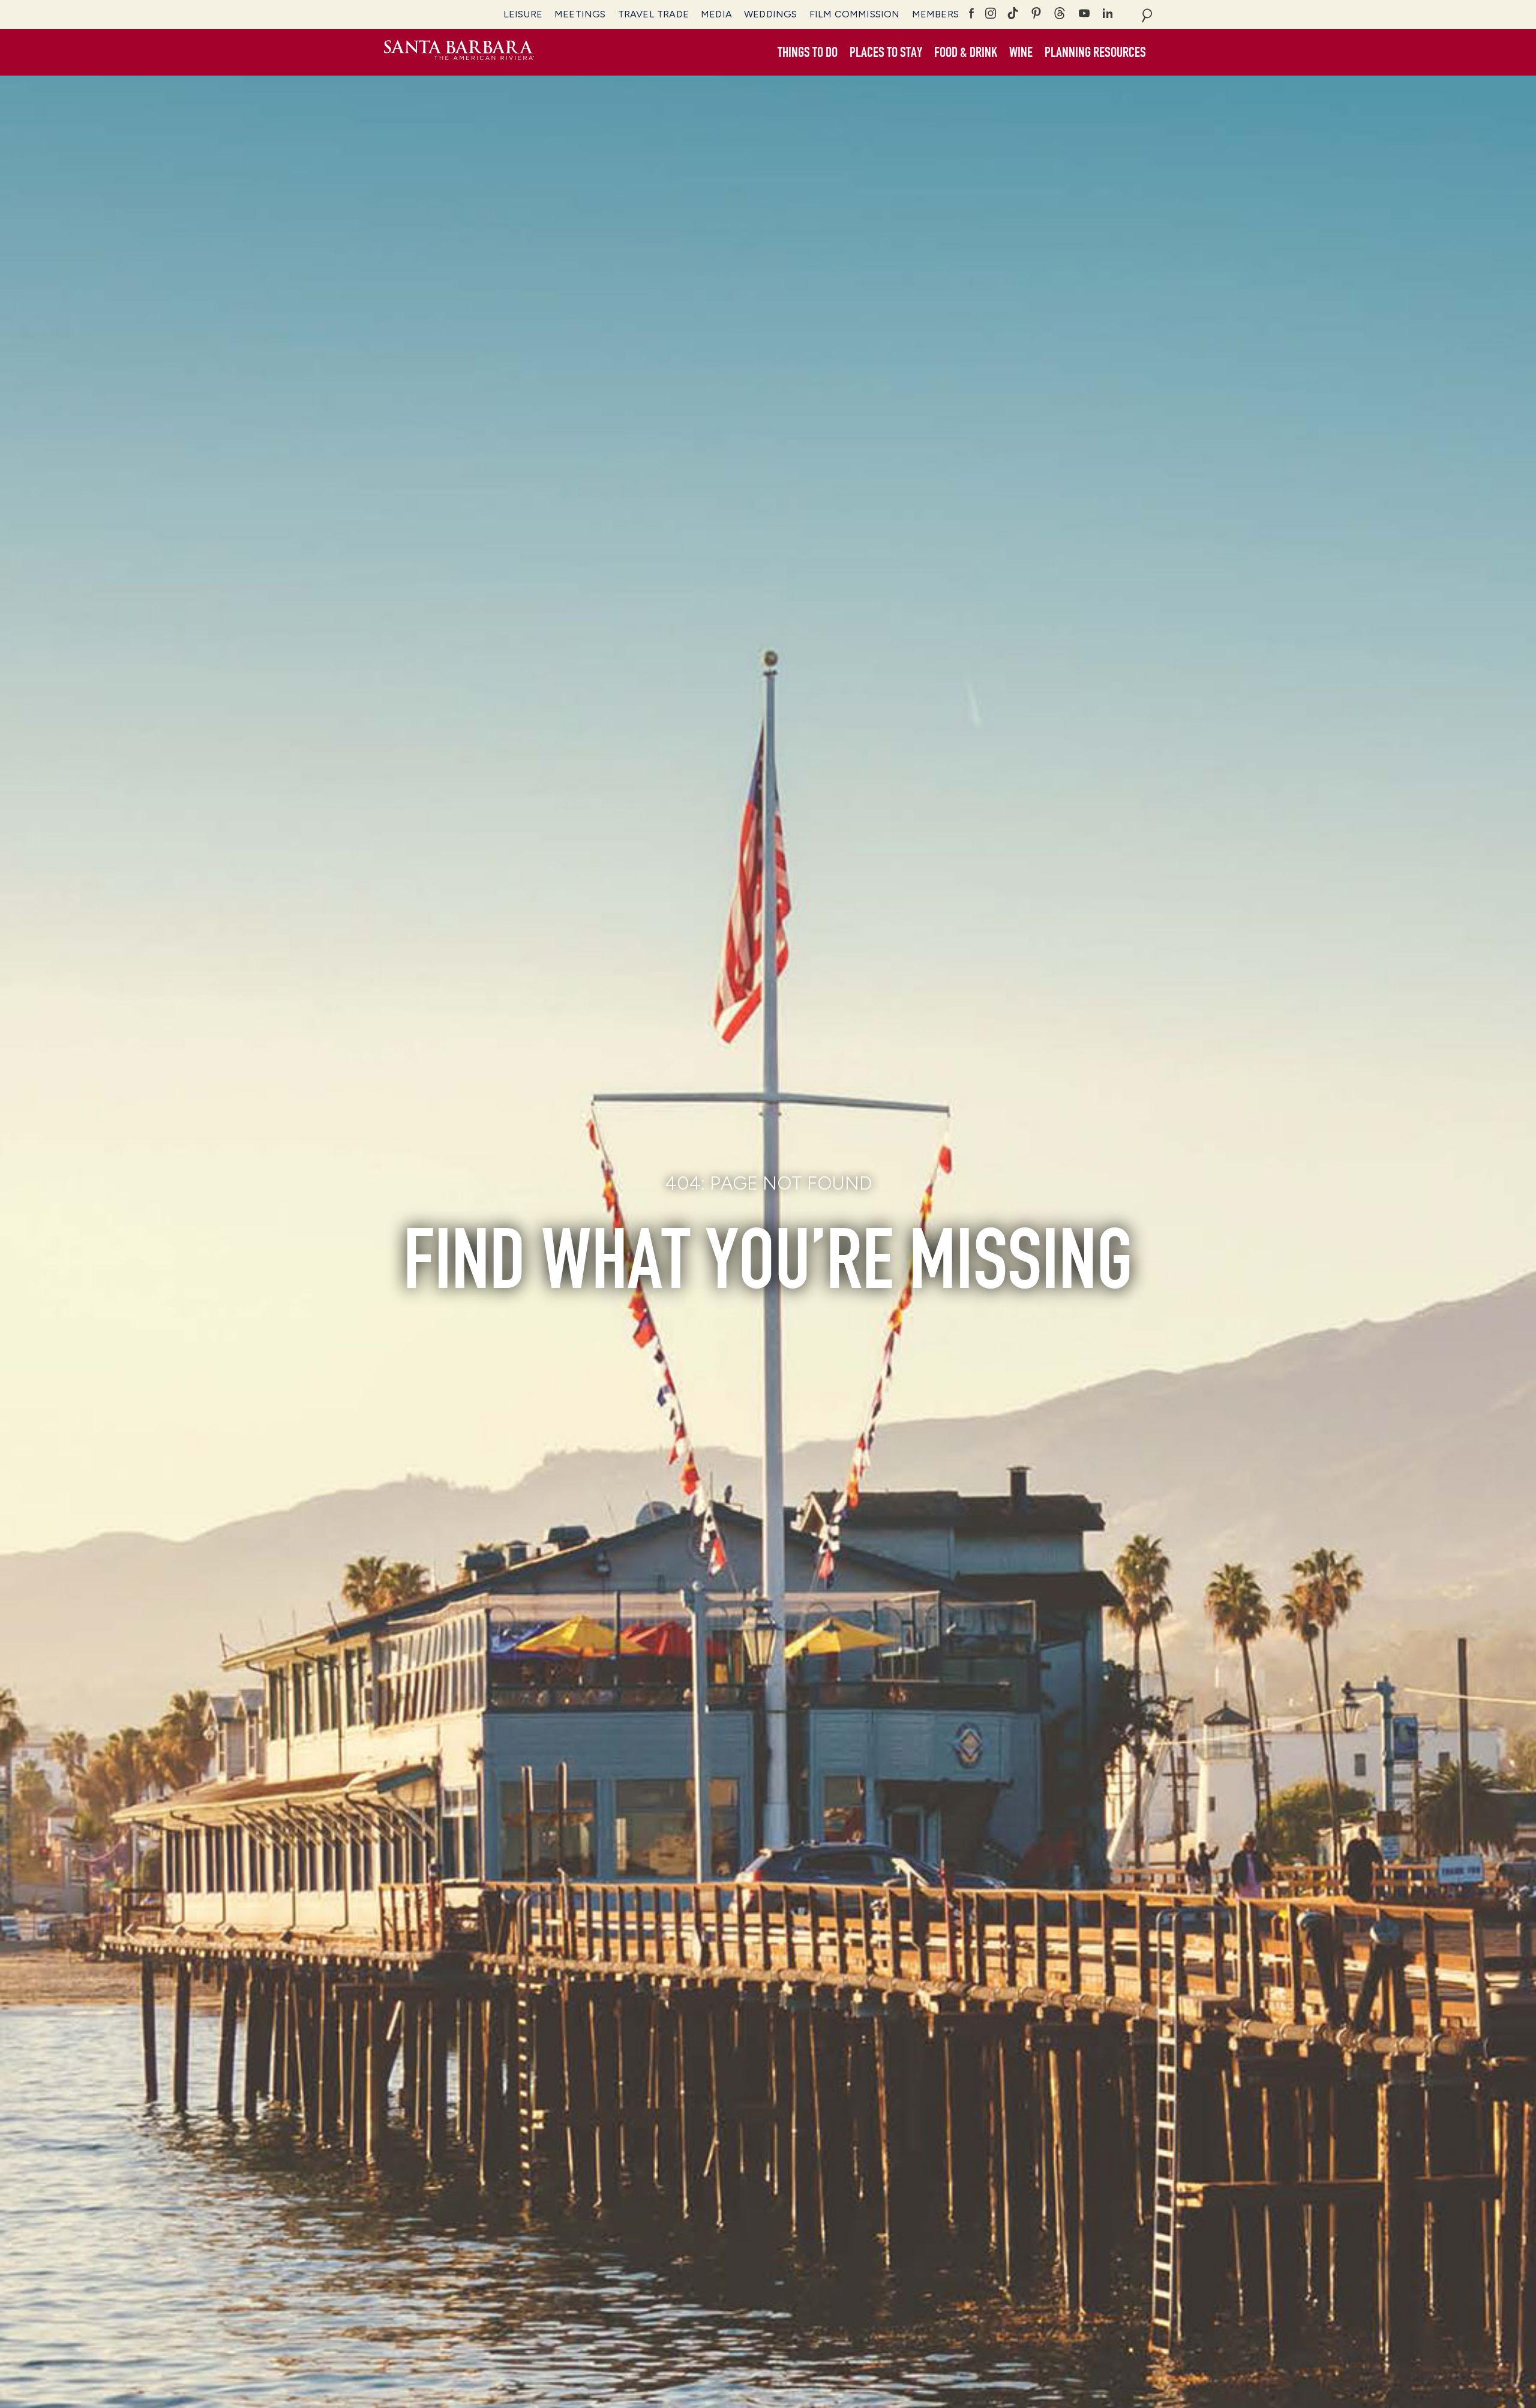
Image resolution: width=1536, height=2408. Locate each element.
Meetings (580, 14)
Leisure (523, 14)
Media (716, 14)
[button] (808, 53)
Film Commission (855, 14)
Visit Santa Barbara (459, 52)
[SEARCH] (1147, 14)
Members (935, 14)
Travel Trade (653, 14)
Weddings (771, 14)
